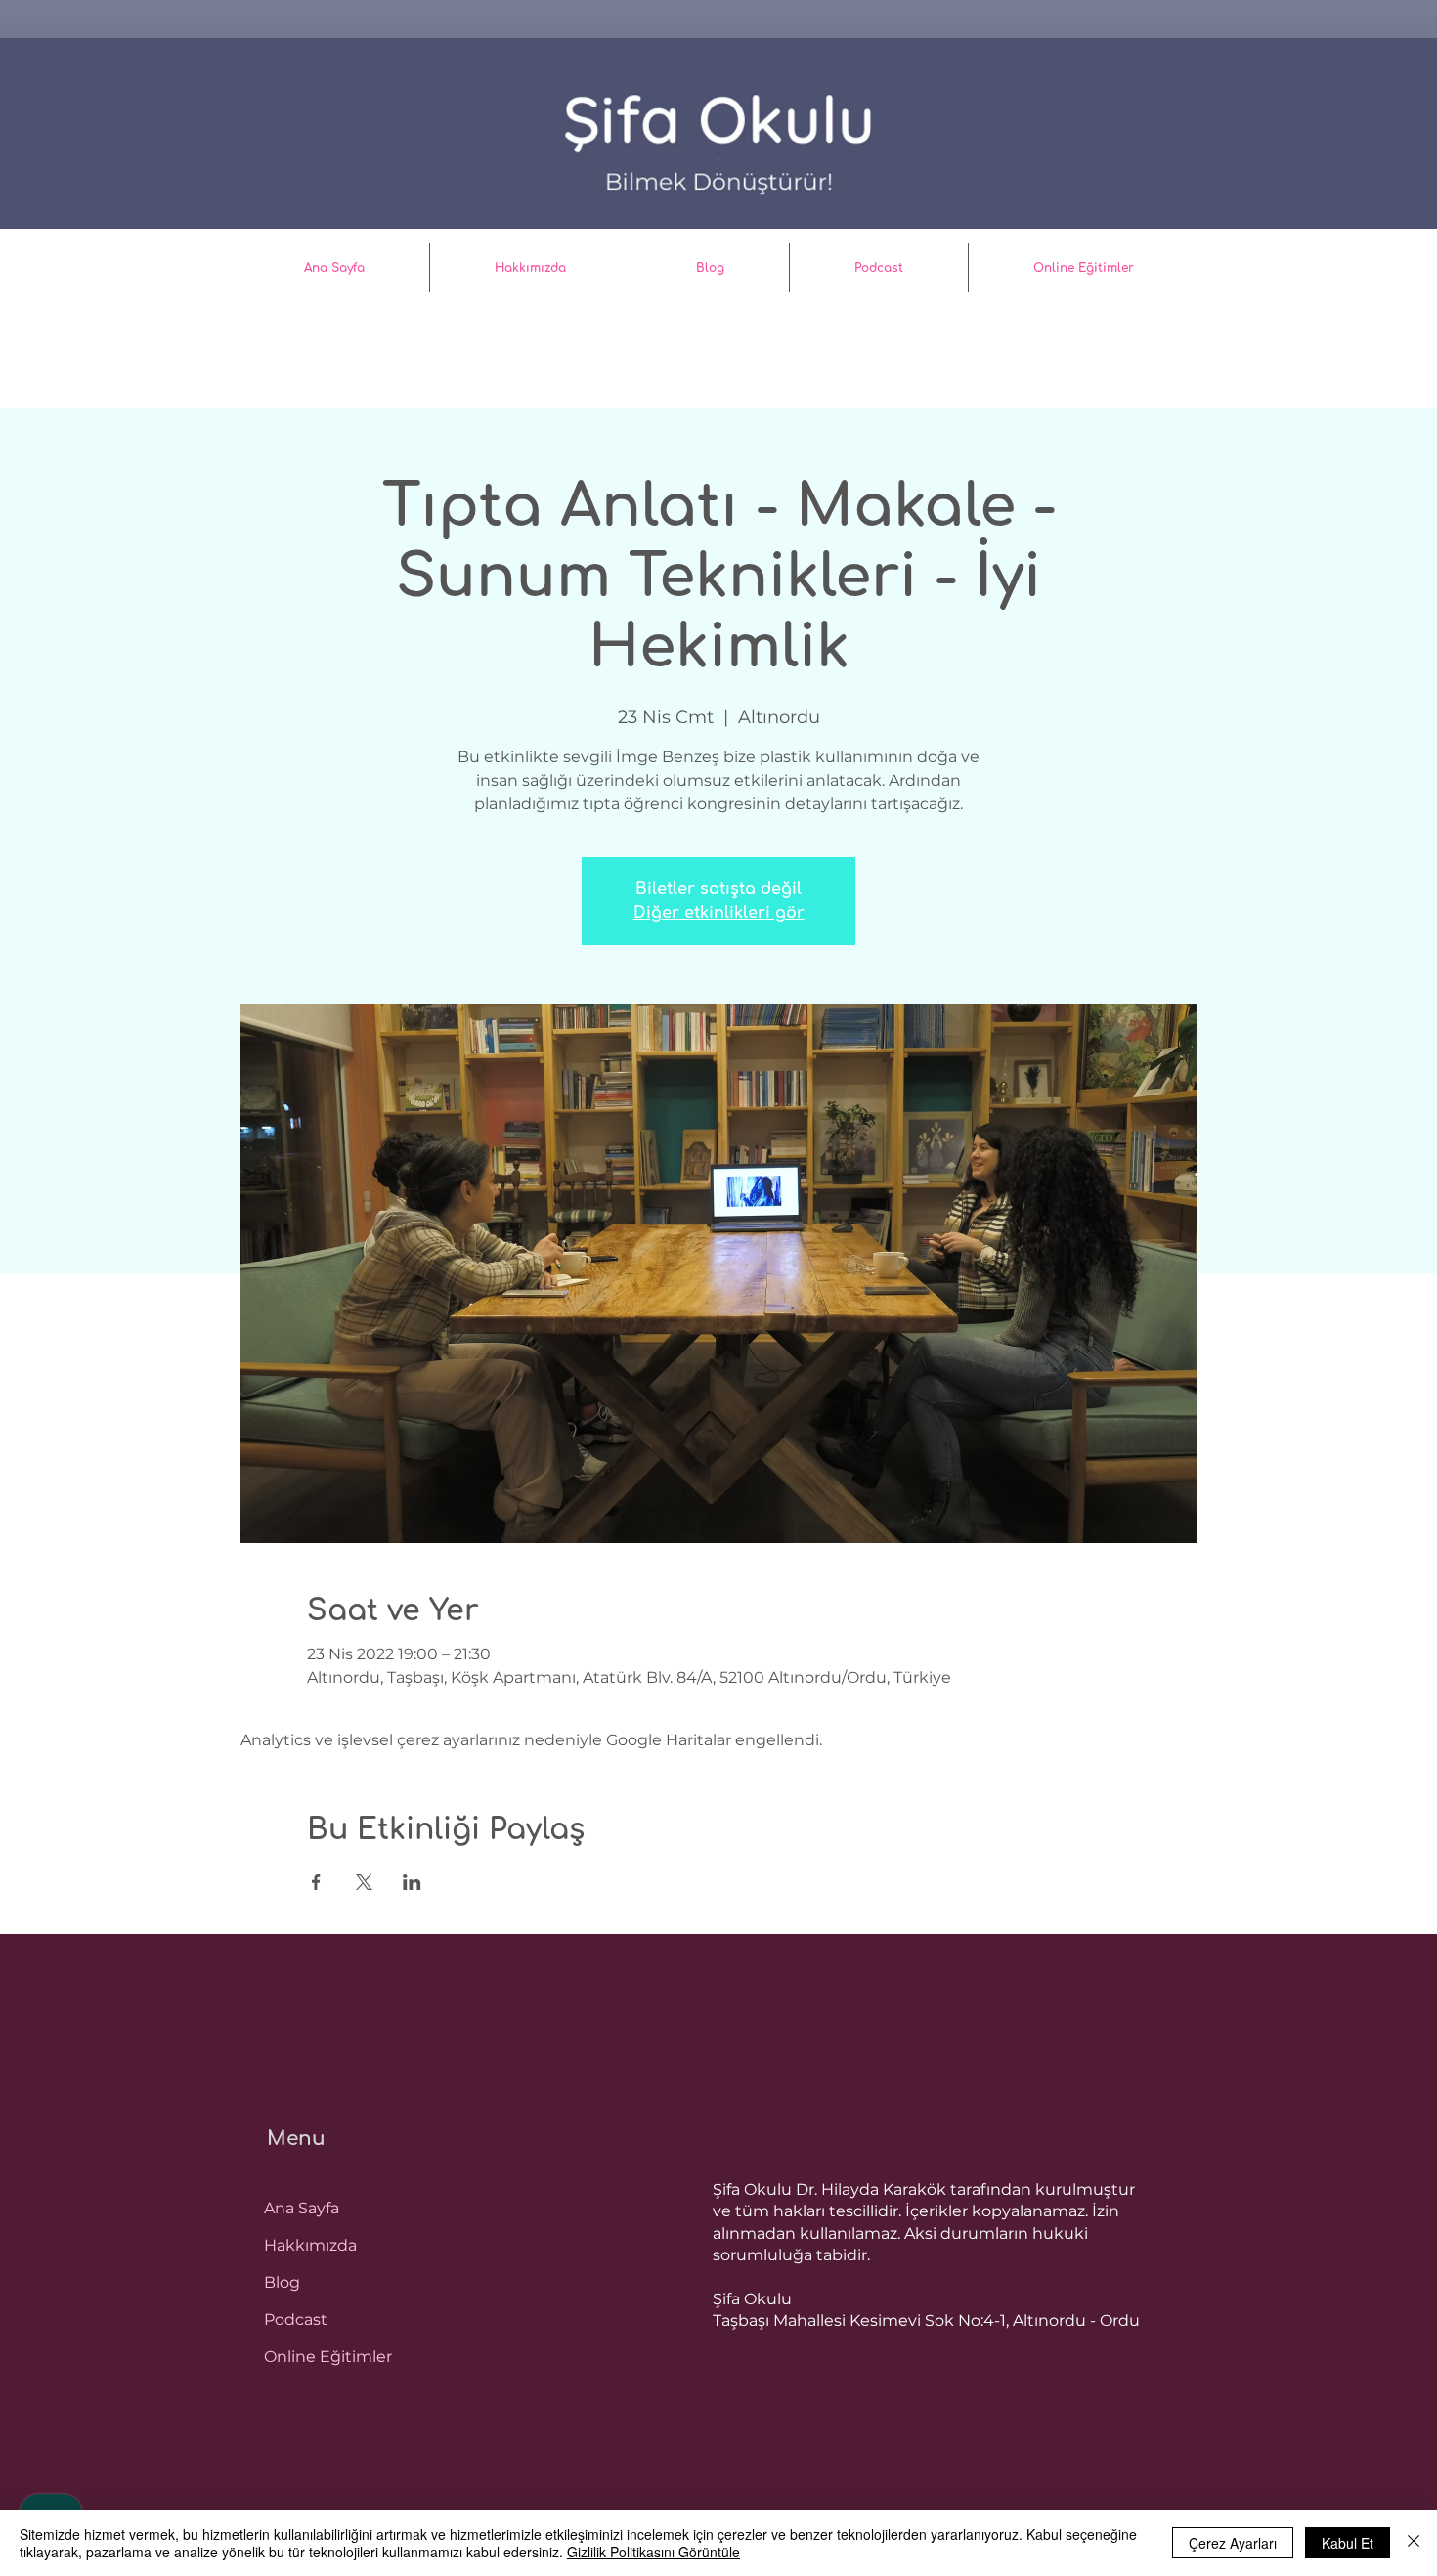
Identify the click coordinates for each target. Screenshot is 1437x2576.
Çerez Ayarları (1233, 2543)
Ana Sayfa (302, 2208)
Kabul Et (1348, 2543)
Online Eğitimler (328, 2357)
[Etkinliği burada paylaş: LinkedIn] (412, 1882)
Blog (282, 2282)
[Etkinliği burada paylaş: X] (364, 1882)
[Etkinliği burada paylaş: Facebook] (316, 1882)
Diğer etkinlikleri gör (719, 913)
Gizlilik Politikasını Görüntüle (653, 2552)
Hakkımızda (310, 2245)
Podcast (296, 2319)
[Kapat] (1414, 2543)
